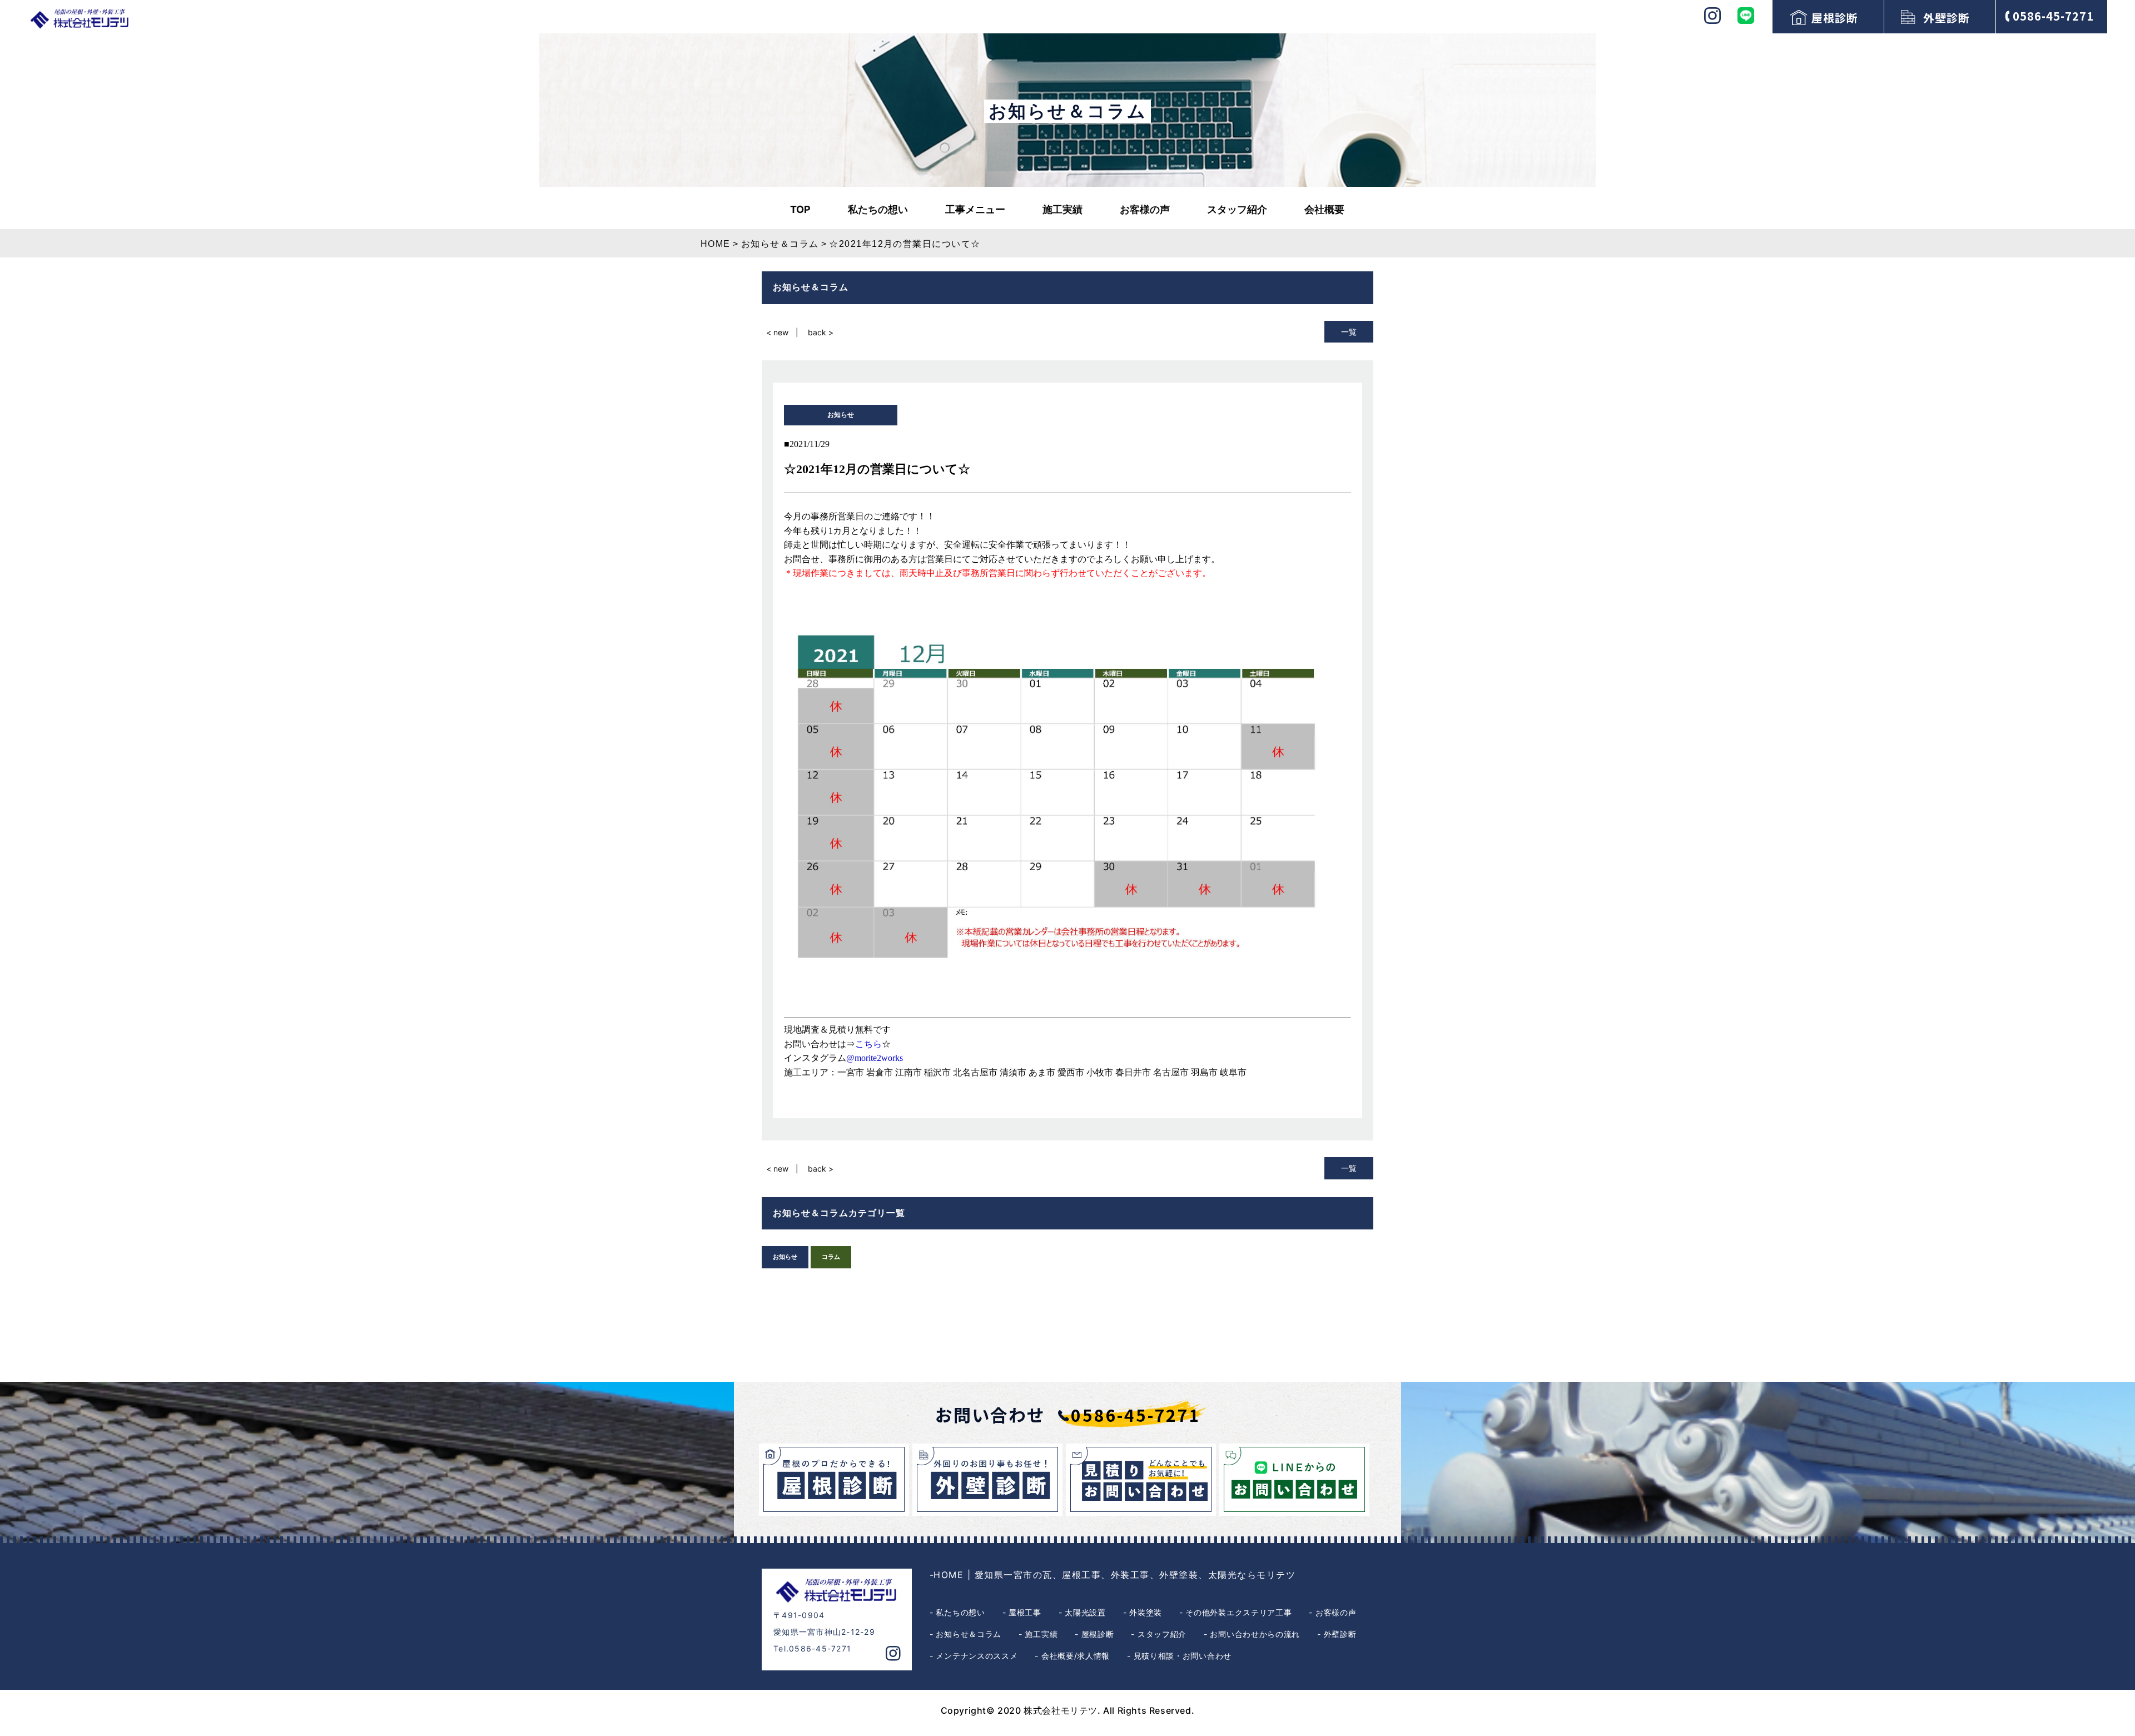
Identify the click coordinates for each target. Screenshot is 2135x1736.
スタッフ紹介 (1237, 209)
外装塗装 (1146, 1612)
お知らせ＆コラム (969, 1634)
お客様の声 (1145, 209)
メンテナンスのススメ (977, 1656)
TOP (800, 209)
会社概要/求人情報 (1076, 1656)
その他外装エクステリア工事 (1238, 1612)
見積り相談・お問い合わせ (1183, 1656)
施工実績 (1062, 209)
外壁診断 (1947, 18)
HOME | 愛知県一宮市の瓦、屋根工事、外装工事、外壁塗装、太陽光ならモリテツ (1114, 1575)
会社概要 (1324, 209)
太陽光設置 (1085, 1612)
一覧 (1349, 332)
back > (821, 332)
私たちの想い (878, 209)
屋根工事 (1025, 1612)
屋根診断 (1835, 18)
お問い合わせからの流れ (1255, 1634)
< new (777, 332)
